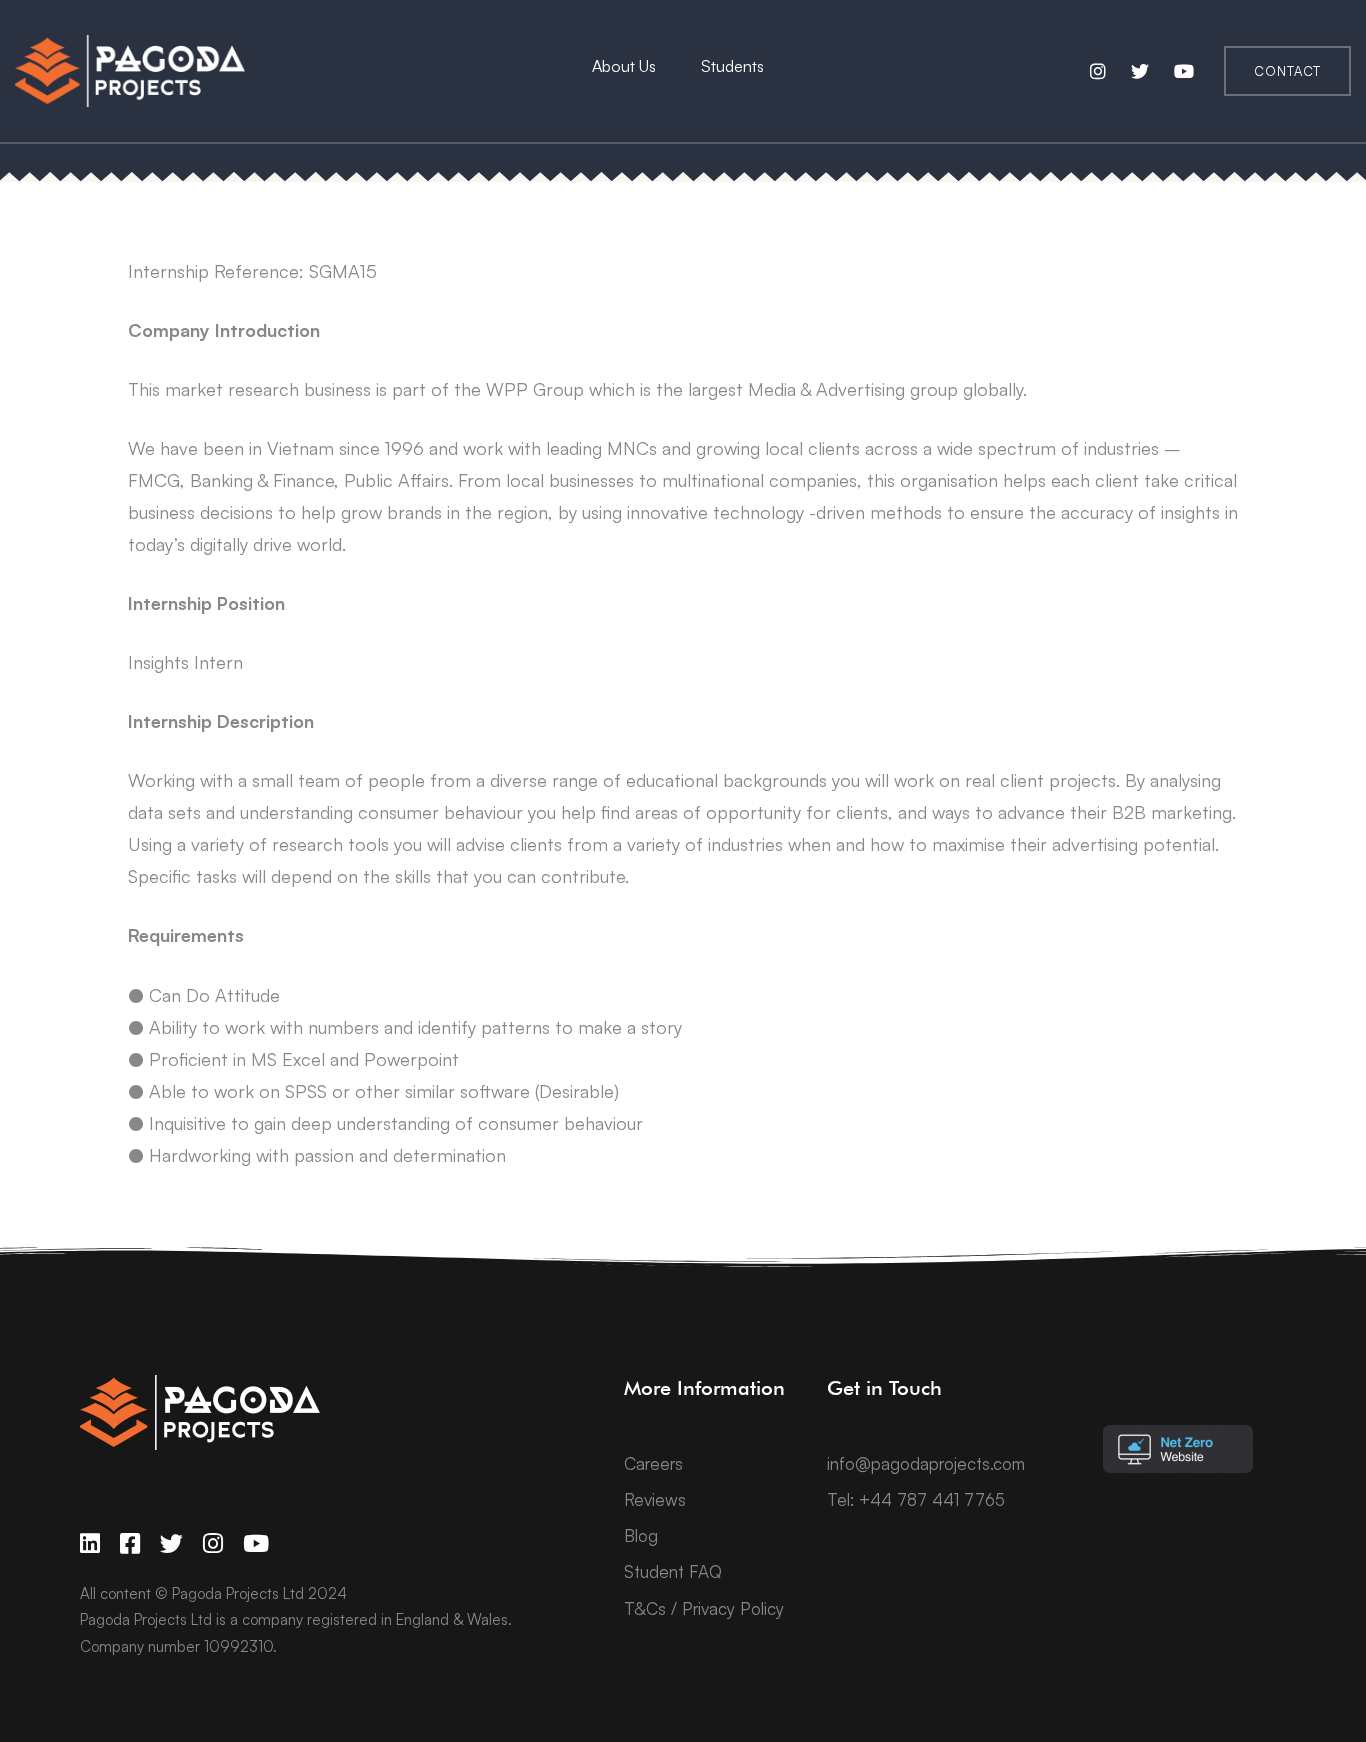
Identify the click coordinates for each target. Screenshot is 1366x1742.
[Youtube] (256, 1543)
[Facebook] (130, 1543)
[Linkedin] (90, 1543)
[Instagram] (213, 1543)
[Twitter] (171, 1543)
